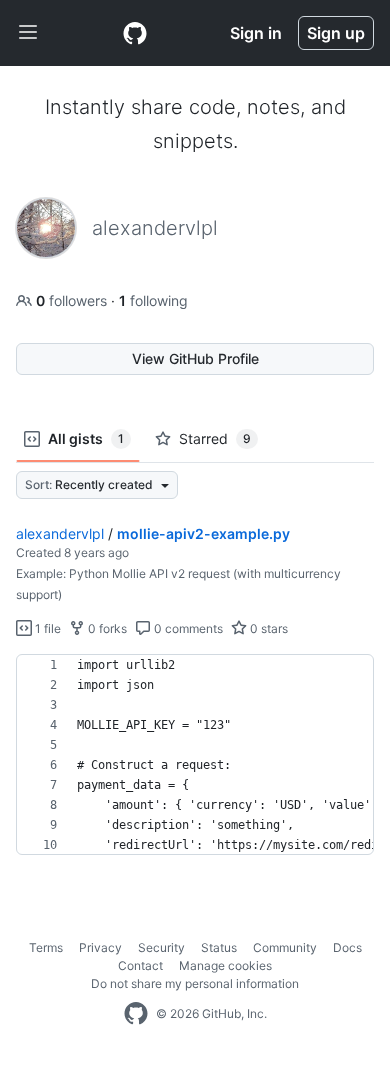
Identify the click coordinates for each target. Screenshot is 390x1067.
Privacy (100, 947)
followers (73, 300)
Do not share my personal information (195, 983)
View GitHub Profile (195, 358)
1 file (46, 628)
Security (161, 947)
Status (219, 947)
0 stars (267, 628)
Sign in (256, 33)
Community (285, 947)
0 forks (106, 628)
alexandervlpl (60, 533)
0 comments (187, 628)
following (153, 300)
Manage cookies (225, 965)
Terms (46, 947)
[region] (195, 755)
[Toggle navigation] (28, 33)
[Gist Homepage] (135, 33)
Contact (140, 965)
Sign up (336, 33)
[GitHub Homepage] (136, 1014)
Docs (347, 947)
